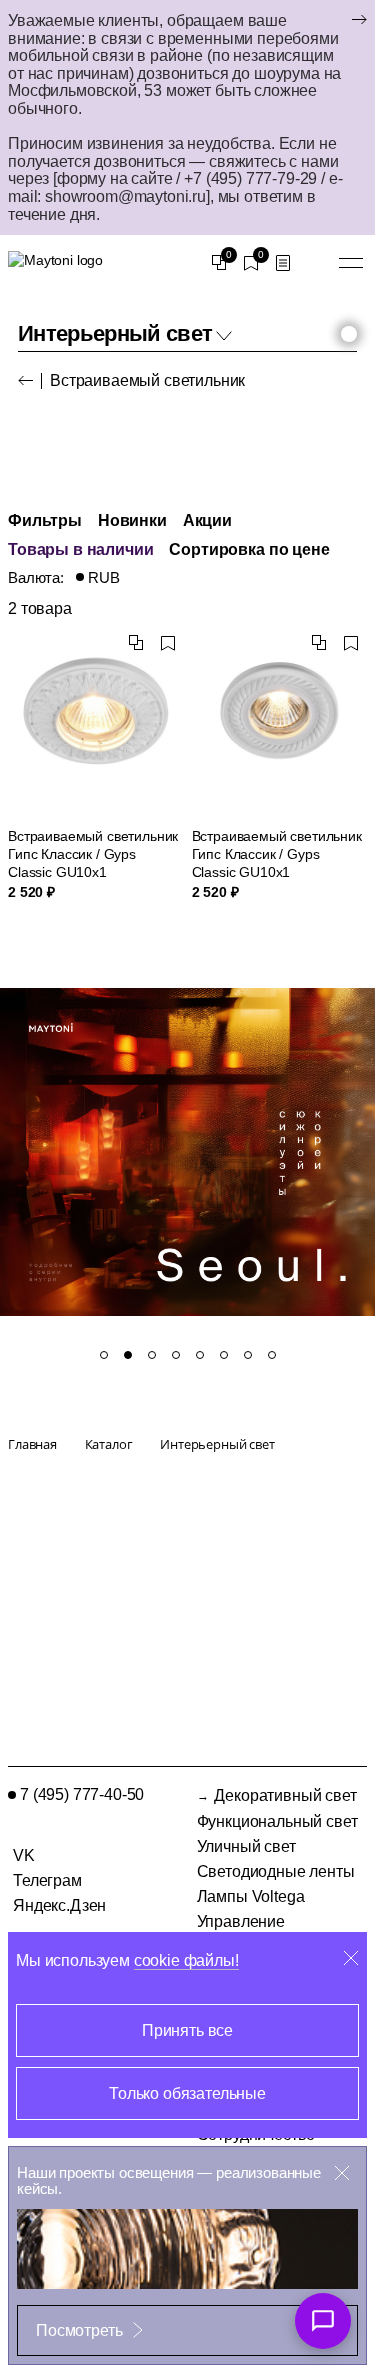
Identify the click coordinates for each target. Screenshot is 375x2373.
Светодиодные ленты (276, 1871)
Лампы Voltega (251, 1896)
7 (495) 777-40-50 (82, 1794)
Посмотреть (79, 2330)
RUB (104, 578)
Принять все (187, 2030)
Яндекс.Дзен (59, 1905)
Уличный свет (246, 1846)
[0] (219, 263)
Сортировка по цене (249, 549)
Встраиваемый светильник (147, 380)
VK (24, 1855)
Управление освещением (243, 1930)
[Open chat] (323, 2321)
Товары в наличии (80, 549)
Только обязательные (187, 2093)
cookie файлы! (186, 1960)
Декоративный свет (285, 1795)
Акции (207, 520)
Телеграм (47, 1880)
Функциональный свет (277, 1821)
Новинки (132, 520)
